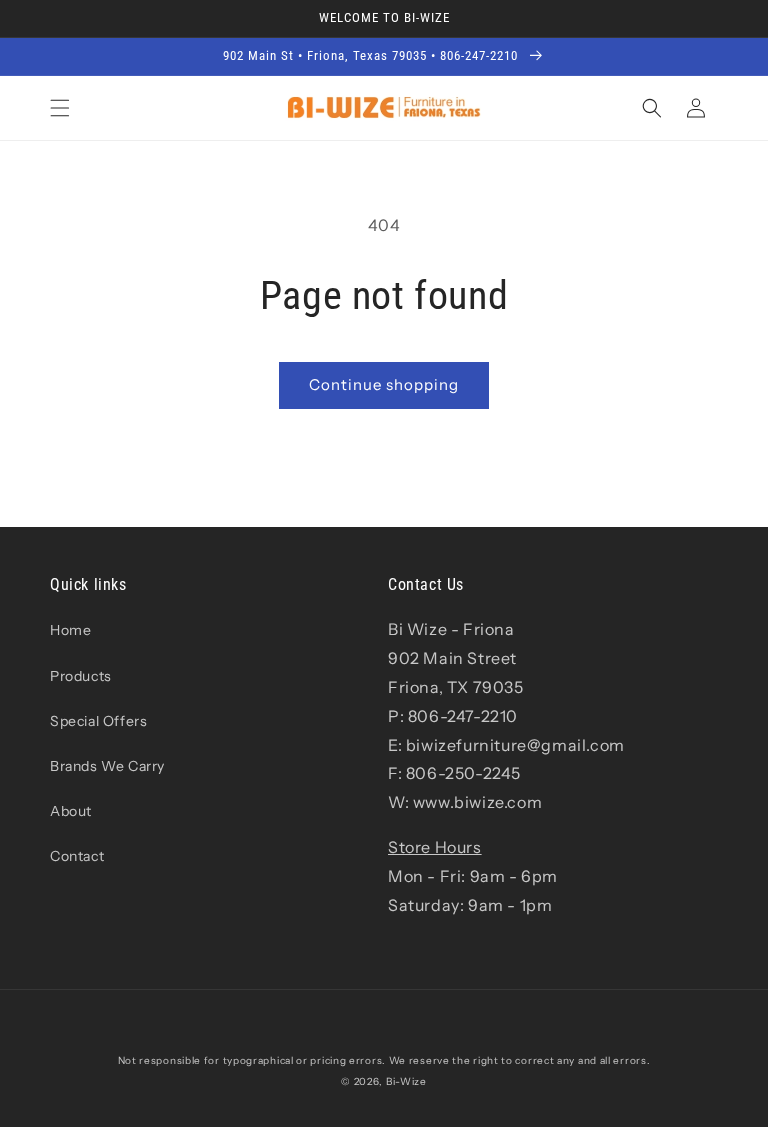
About (71, 811)
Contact (77, 856)
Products (81, 676)
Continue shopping (384, 384)
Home (70, 630)
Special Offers (98, 721)
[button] (60, 108)
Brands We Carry (107, 766)
